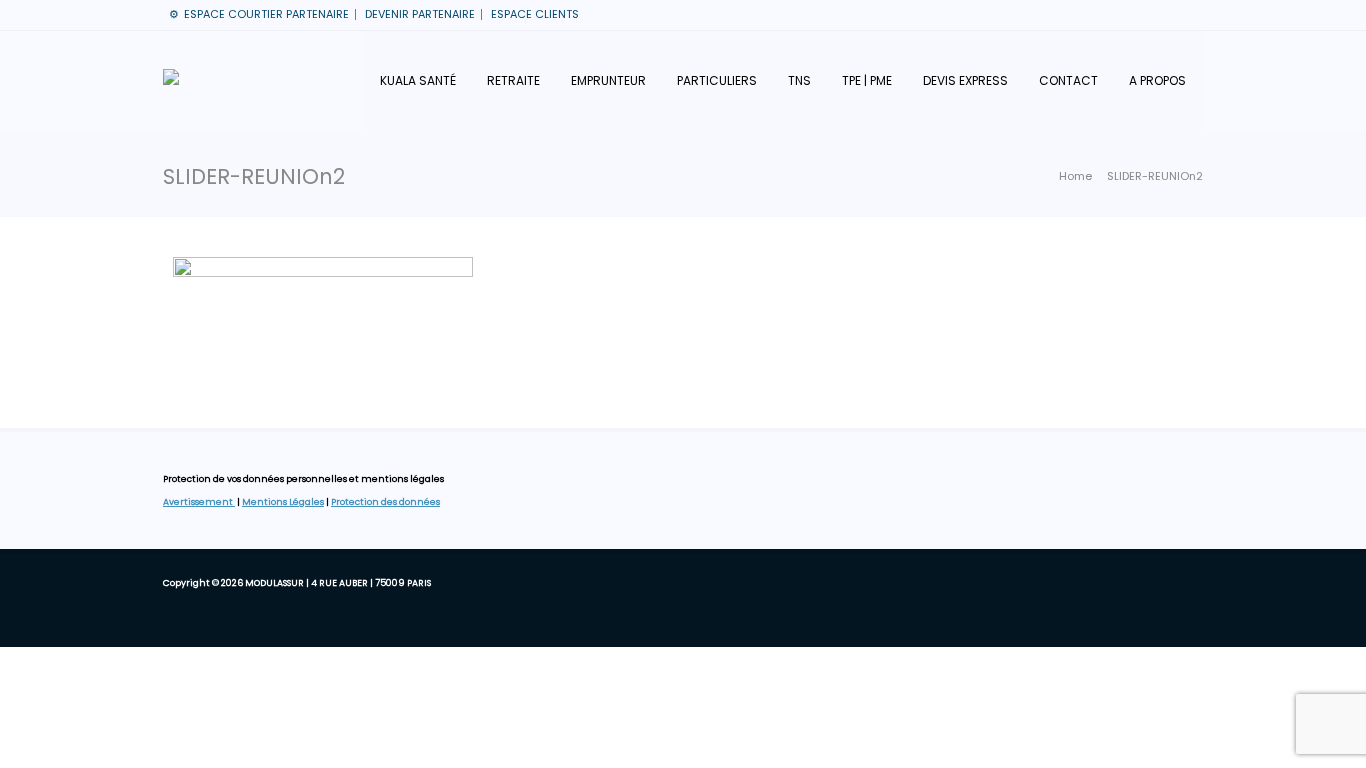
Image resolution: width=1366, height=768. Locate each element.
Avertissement (199, 502)
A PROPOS (1157, 80)
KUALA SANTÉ (418, 80)
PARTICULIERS (717, 80)
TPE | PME (867, 80)
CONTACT (1068, 80)
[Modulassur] (209, 81)
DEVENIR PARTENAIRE (420, 14)
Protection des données (385, 502)
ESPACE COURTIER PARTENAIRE (266, 14)
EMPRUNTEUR (608, 80)
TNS (799, 80)
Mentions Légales (283, 502)
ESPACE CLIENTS (535, 14)
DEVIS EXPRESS (965, 80)
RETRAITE (513, 80)
